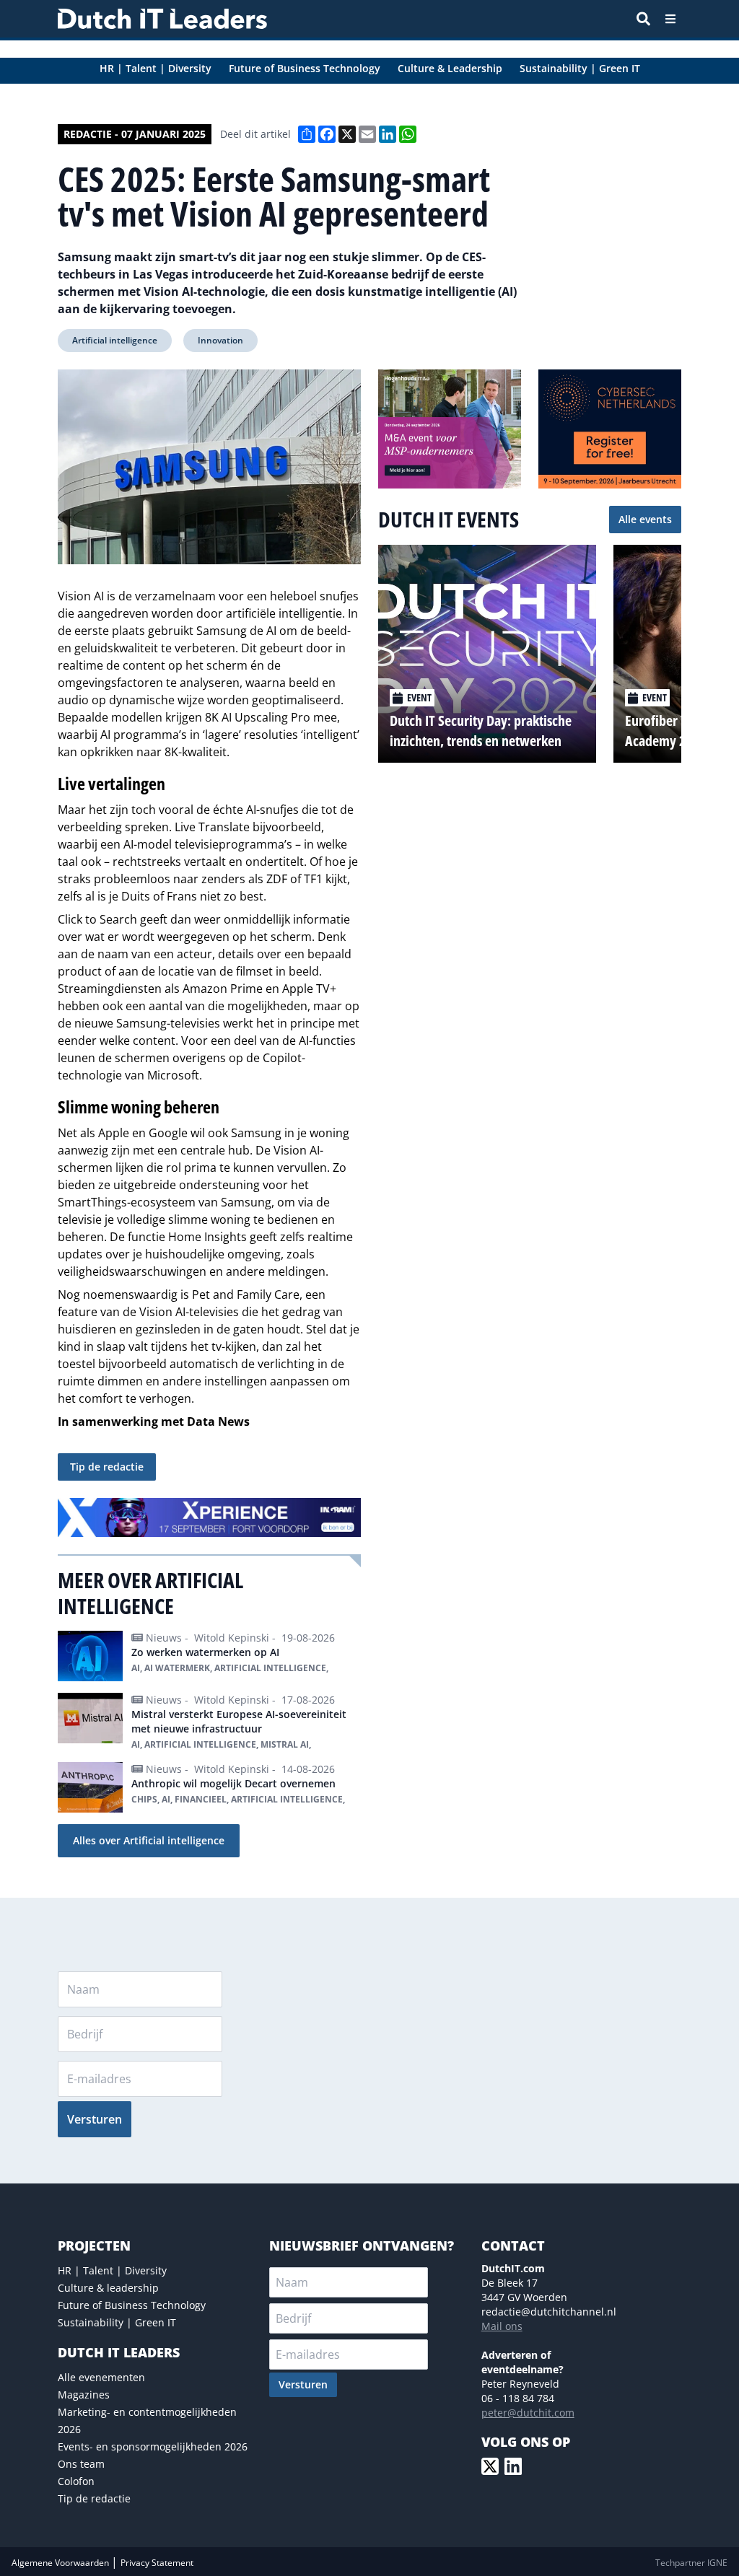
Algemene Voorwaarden (61, 2563)
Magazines (84, 2395)
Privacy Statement (157, 2563)
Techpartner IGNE (691, 2563)
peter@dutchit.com (528, 2413)
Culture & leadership (108, 2288)
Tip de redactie (107, 1467)
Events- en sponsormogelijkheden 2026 (153, 2446)
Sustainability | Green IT (117, 2322)
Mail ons (502, 2326)
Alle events (645, 519)
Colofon (76, 2481)
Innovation (220, 340)
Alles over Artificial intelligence (149, 1840)
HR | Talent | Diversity (112, 2270)
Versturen (95, 2119)
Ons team (81, 2464)
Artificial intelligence (115, 340)
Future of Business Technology (132, 2305)
